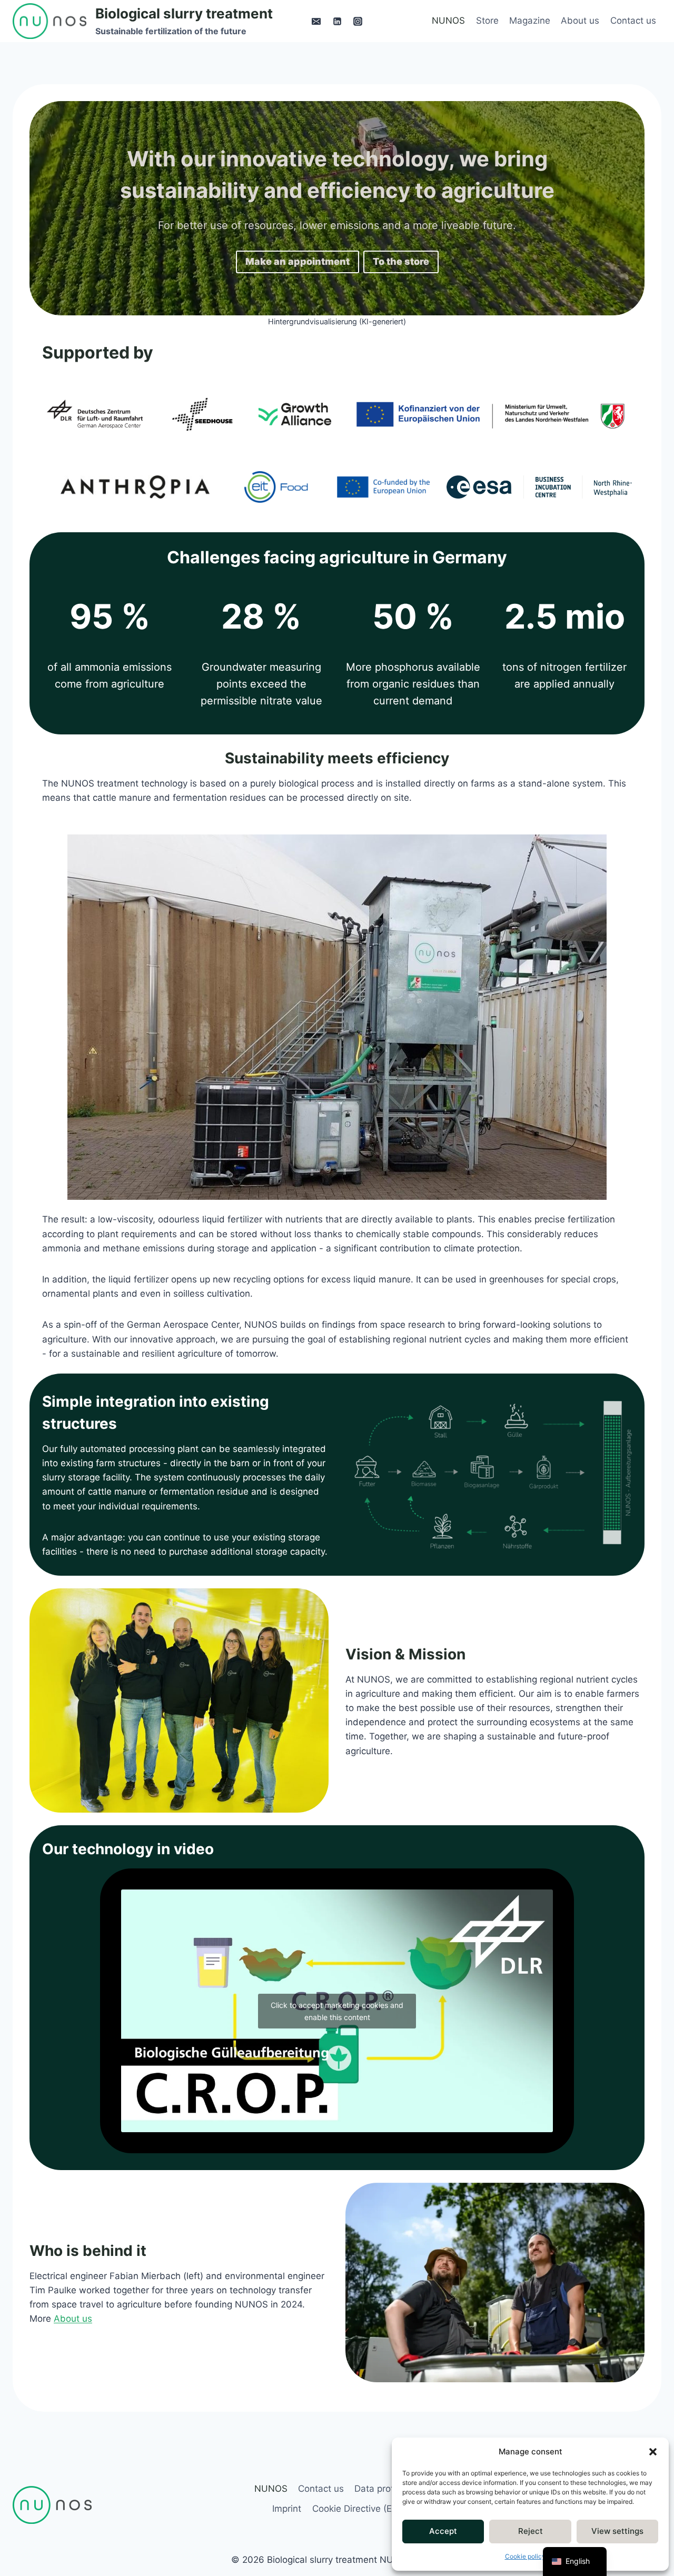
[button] (653, 2452)
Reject (531, 2531)
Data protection (387, 2489)
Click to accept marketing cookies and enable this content (337, 2011)
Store (487, 21)
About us (580, 21)
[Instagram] (358, 21)
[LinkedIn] (337, 21)
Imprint (287, 2509)
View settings (617, 2531)
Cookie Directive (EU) (357, 2509)
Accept (443, 2531)
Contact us (633, 21)
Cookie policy (525, 2556)
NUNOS (448, 21)
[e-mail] (316, 21)
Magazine (530, 21)
